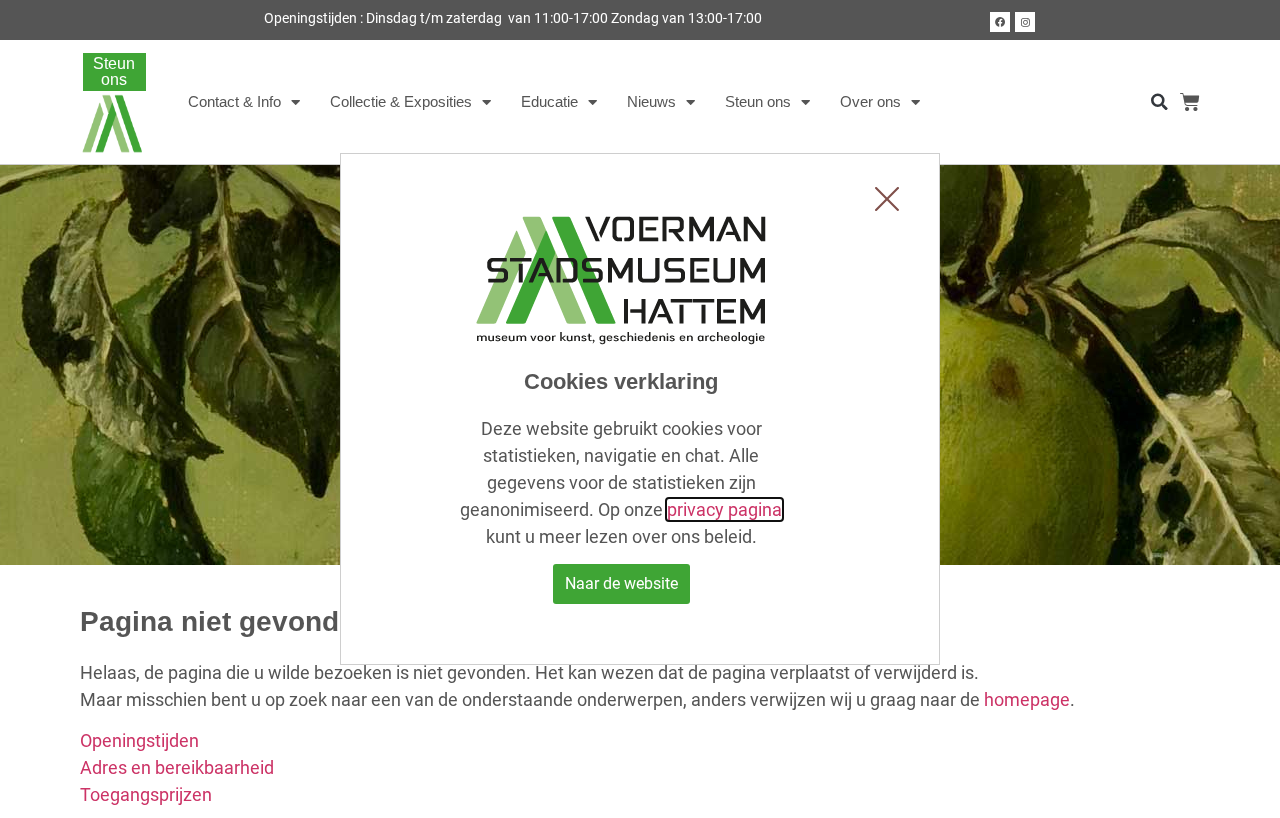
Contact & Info (234, 101)
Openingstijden (139, 740)
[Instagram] (1025, 22)
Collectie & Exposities (401, 101)
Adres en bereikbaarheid (177, 767)
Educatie (549, 101)
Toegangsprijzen (146, 794)
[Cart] (1190, 102)
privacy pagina (724, 509)
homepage (1027, 699)
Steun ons (758, 101)
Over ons (870, 101)
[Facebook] (1000, 22)
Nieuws (651, 101)
